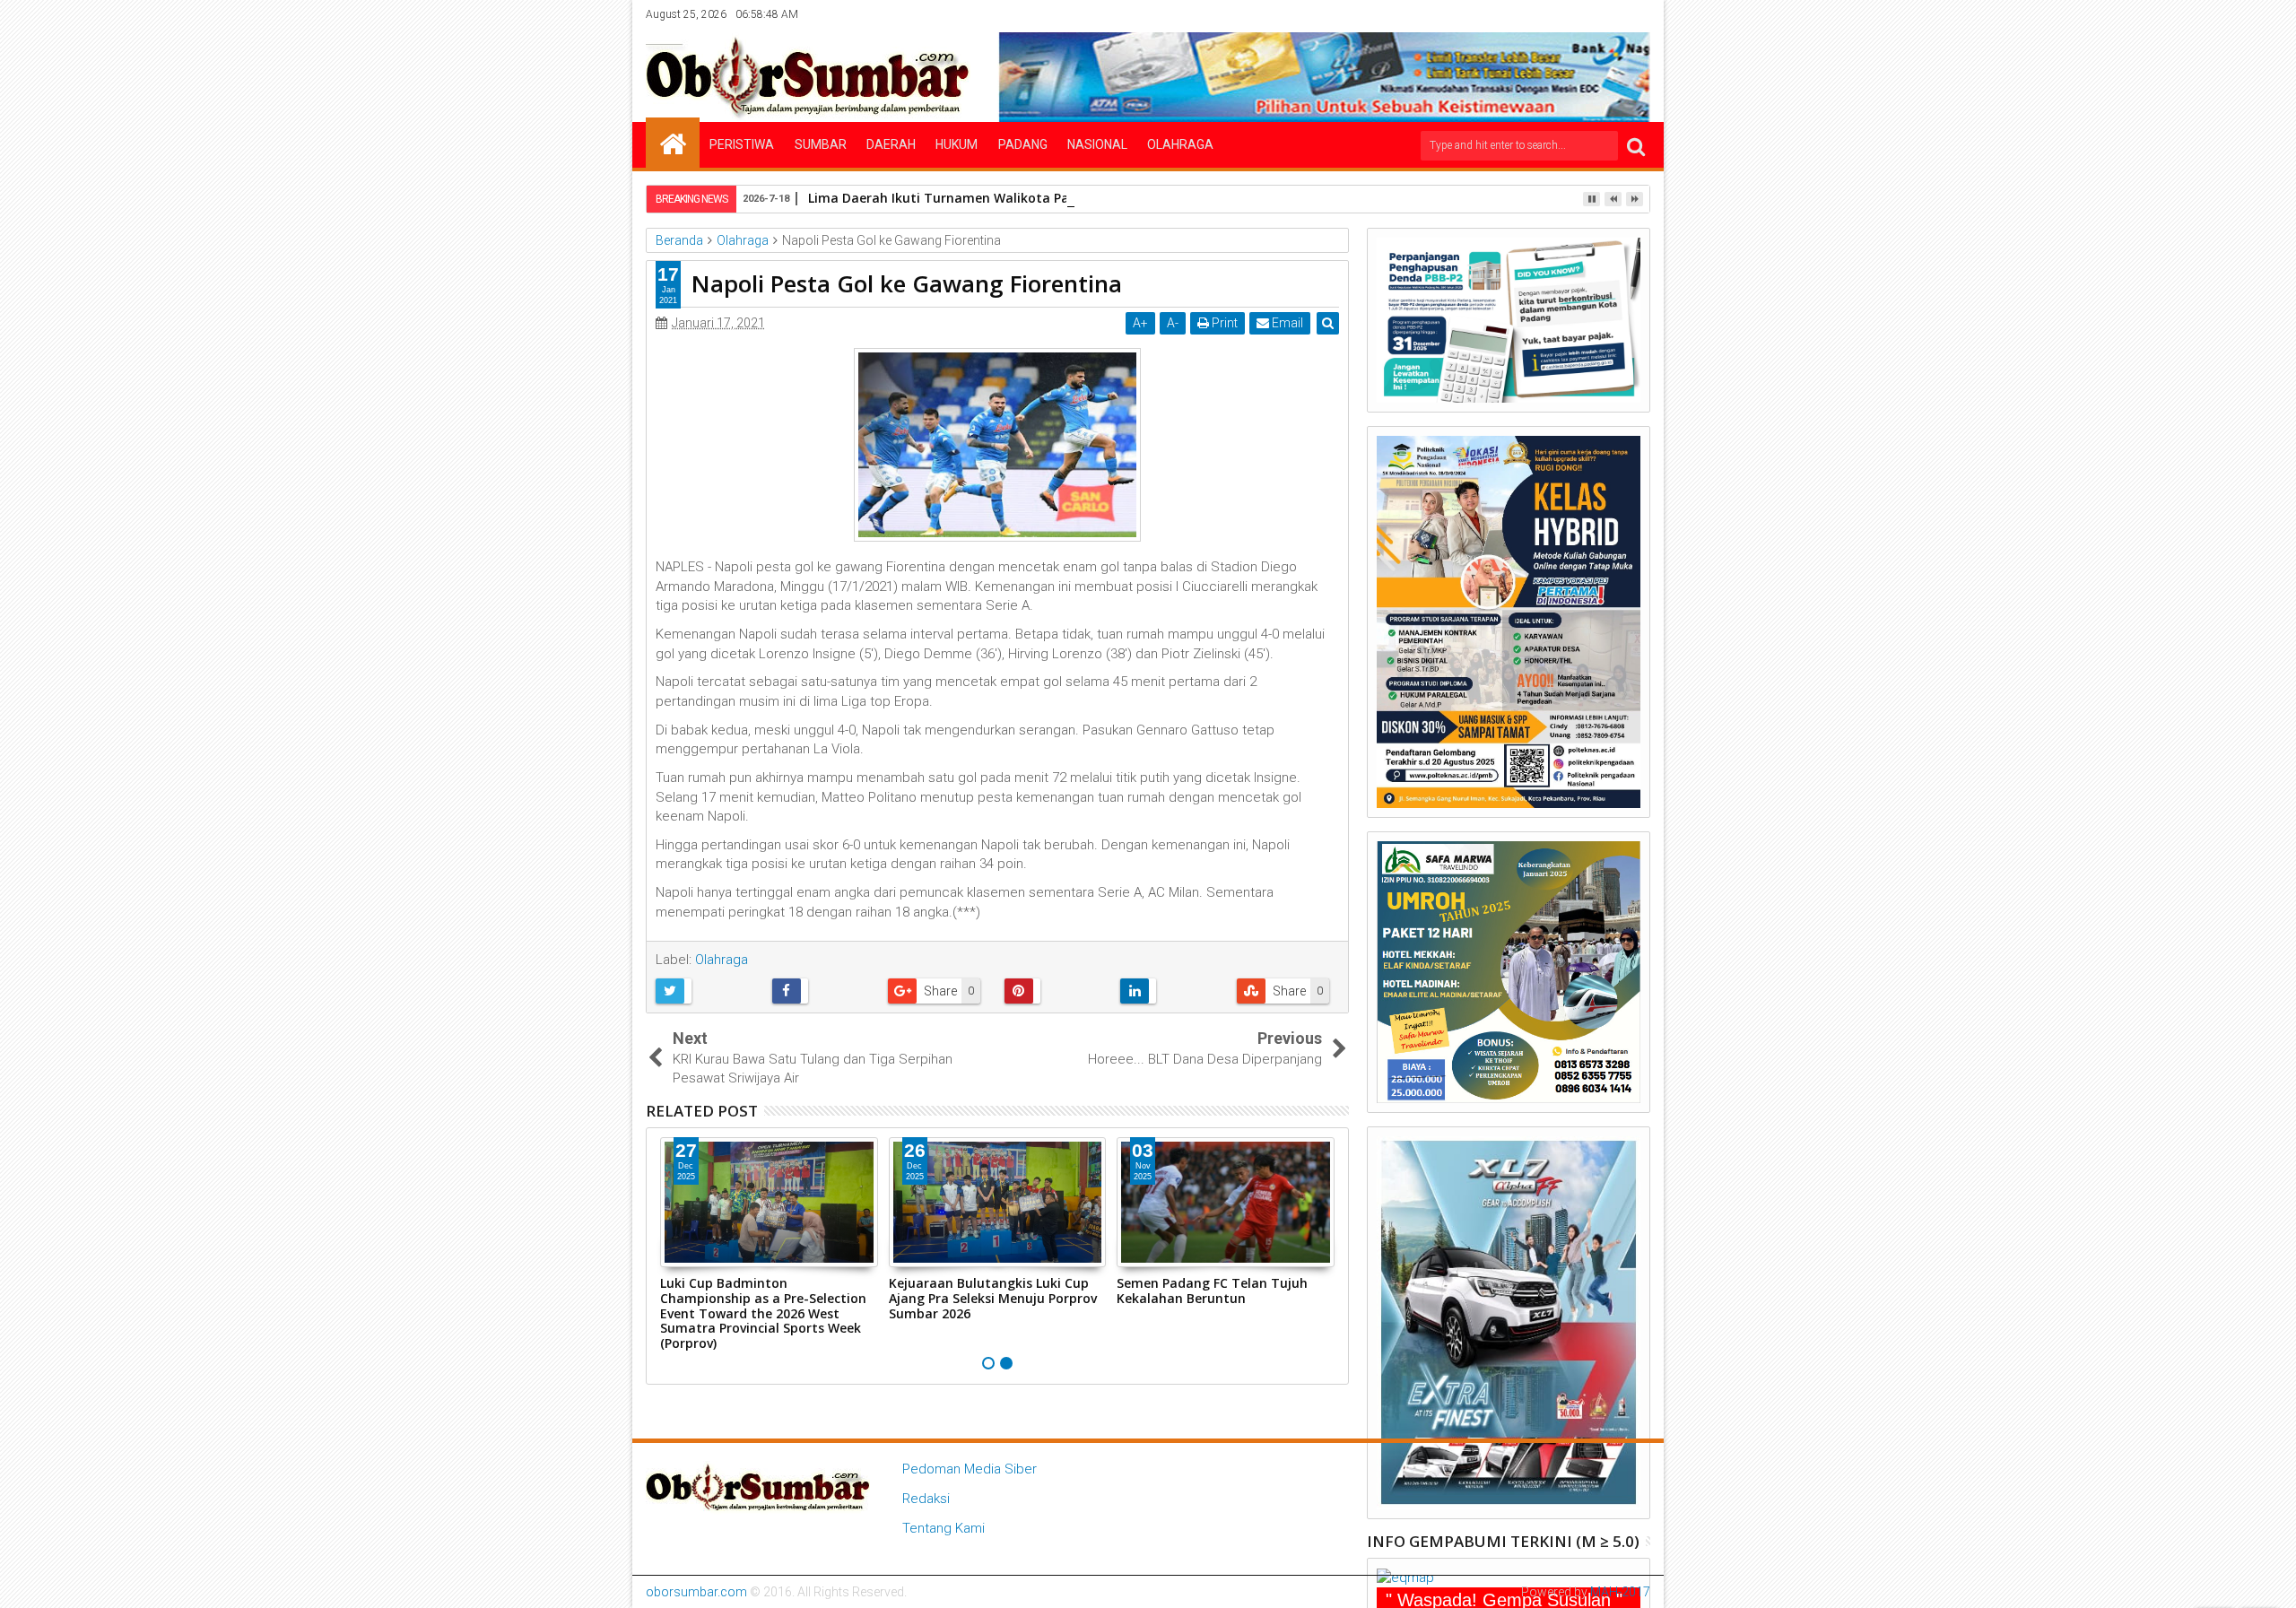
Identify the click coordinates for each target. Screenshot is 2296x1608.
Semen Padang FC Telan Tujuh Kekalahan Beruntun (1212, 1291)
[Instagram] (1582, 14)
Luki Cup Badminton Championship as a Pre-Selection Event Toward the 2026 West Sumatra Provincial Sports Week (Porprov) (763, 1313)
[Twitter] (1554, 14)
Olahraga (1180, 144)
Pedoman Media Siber (970, 1469)
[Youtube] (1638, 14)
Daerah (891, 144)
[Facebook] (1526, 14)
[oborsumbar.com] (673, 143)
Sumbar (821, 144)
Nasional (1097, 144)
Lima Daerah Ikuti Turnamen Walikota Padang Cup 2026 (985, 198)
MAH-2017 (1620, 1592)
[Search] (1636, 146)
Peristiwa (742, 144)
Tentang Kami (944, 1528)
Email (1286, 323)
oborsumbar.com (696, 1592)
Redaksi (926, 1499)
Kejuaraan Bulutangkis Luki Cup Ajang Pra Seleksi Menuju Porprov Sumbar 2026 (993, 1298)
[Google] (1610, 14)
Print (1223, 323)
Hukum (957, 144)
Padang (1023, 144)
